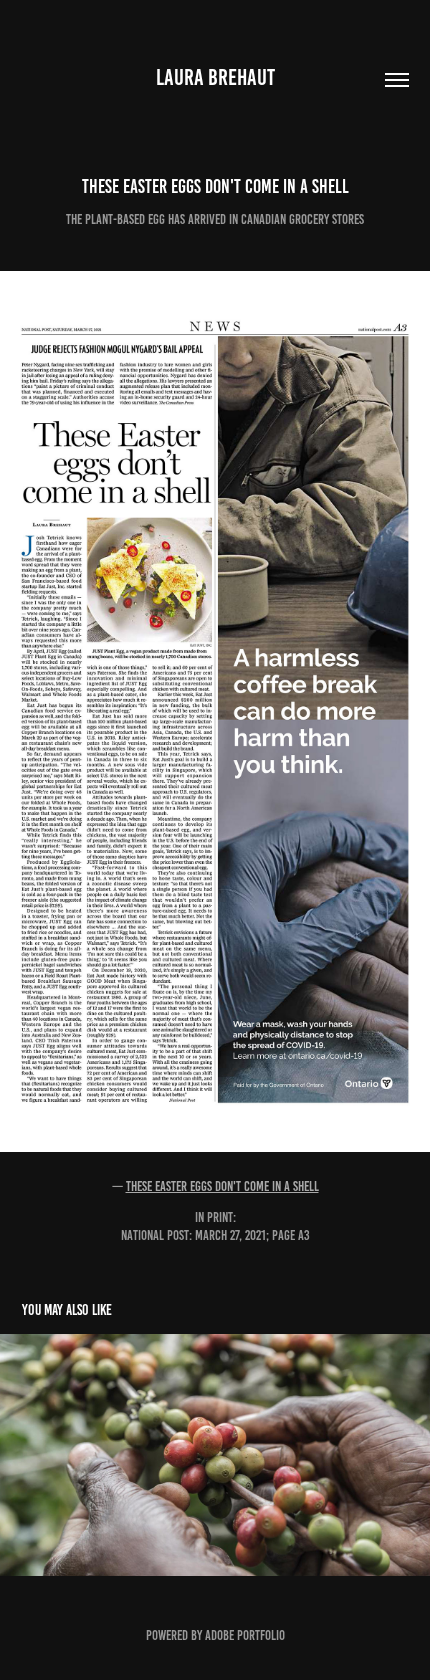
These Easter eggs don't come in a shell (222, 1186)
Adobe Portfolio (245, 1635)
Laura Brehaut (215, 77)
